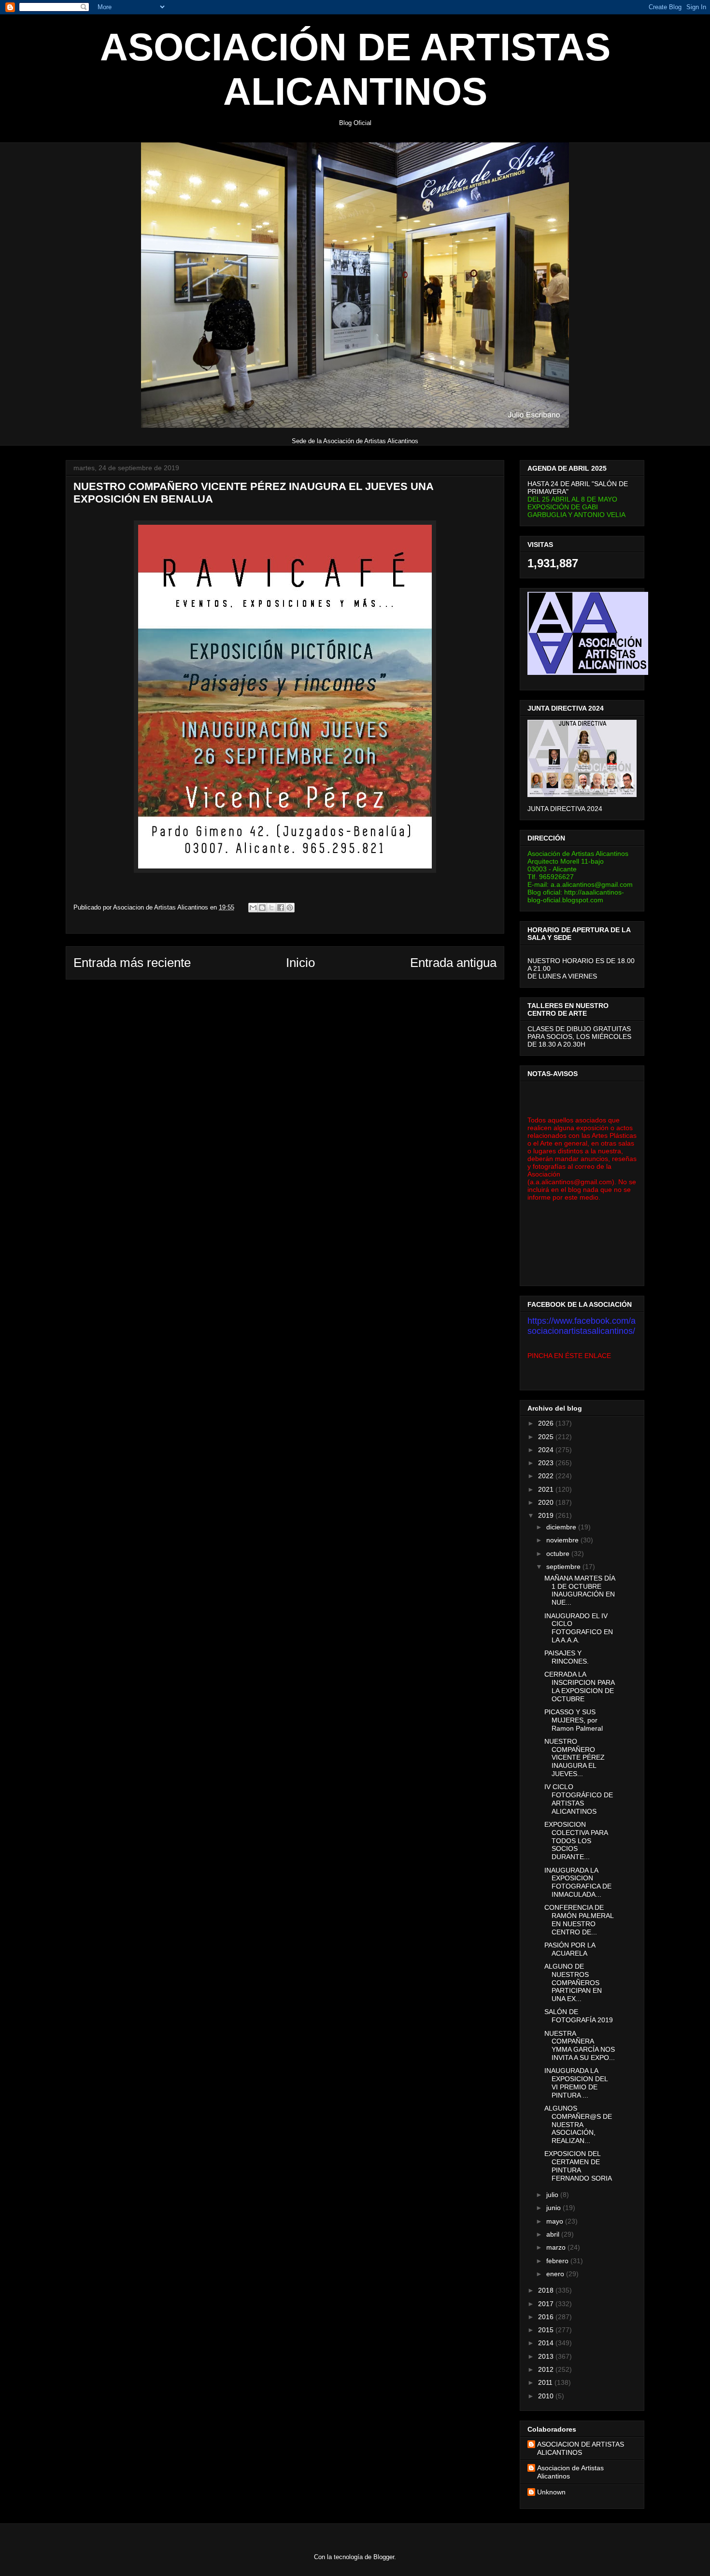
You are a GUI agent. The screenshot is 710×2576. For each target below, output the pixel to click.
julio (553, 2195)
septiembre (564, 1567)
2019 (547, 1515)
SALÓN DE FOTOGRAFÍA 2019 (579, 2016)
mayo (556, 2221)
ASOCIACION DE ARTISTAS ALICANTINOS (581, 2448)
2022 (547, 1476)
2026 (547, 1423)
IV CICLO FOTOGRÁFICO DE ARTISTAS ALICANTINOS (579, 1799)
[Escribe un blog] (262, 908)
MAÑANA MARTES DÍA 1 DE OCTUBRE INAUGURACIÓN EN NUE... (580, 1590)
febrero (558, 2261)
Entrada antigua (453, 963)
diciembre (562, 1527)
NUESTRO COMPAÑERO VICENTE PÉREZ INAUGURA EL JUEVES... (575, 1757)
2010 (547, 2396)
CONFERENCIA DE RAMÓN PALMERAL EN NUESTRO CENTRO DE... (579, 1919)
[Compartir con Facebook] (281, 908)
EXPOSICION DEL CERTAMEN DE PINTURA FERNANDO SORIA (578, 2166)
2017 (547, 2304)
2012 (547, 2369)
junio (554, 2208)
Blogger (384, 2557)
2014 (547, 2343)
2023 (547, 1463)
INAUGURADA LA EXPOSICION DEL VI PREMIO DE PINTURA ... (576, 2083)
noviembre (563, 1540)
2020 (547, 1502)
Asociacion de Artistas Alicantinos (570, 2472)
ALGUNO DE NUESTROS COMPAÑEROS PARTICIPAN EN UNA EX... (573, 1982)
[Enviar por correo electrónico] (253, 908)
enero (556, 2274)
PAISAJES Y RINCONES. (567, 1657)
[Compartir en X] (271, 908)
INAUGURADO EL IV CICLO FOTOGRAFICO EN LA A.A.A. (579, 1628)
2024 (547, 1450)
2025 (547, 1437)
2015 (547, 2330)
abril (554, 2234)
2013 (547, 2356)
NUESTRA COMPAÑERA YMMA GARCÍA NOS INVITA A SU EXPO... (580, 2045)
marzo (557, 2247)
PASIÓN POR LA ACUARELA (570, 1949)
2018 (547, 2290)
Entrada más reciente (132, 963)
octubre (559, 1554)
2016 (547, 2317)
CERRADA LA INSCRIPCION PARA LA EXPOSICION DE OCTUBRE (579, 1686)
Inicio (300, 963)
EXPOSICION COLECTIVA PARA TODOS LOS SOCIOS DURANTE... (576, 1841)
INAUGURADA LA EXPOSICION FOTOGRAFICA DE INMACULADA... (578, 1882)
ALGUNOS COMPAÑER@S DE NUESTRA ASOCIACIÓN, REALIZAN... (578, 2124)
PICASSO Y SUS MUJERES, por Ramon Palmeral (574, 1720)
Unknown (551, 2492)
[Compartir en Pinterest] (290, 908)
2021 (547, 1489)
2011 (546, 2382)
